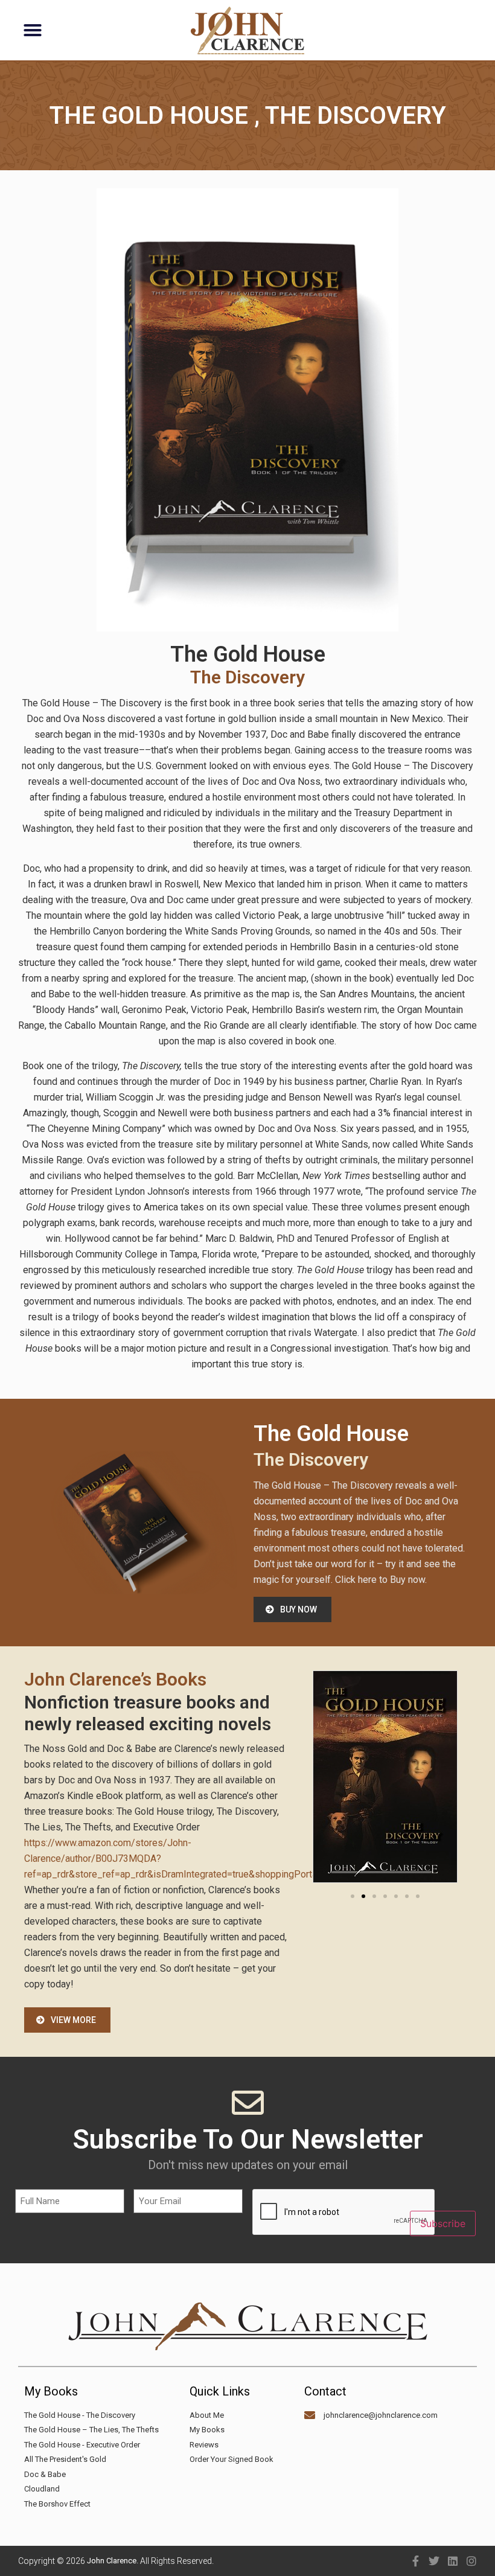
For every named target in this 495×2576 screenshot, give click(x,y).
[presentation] (344, 2213)
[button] (33, 30)
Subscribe (443, 2223)
